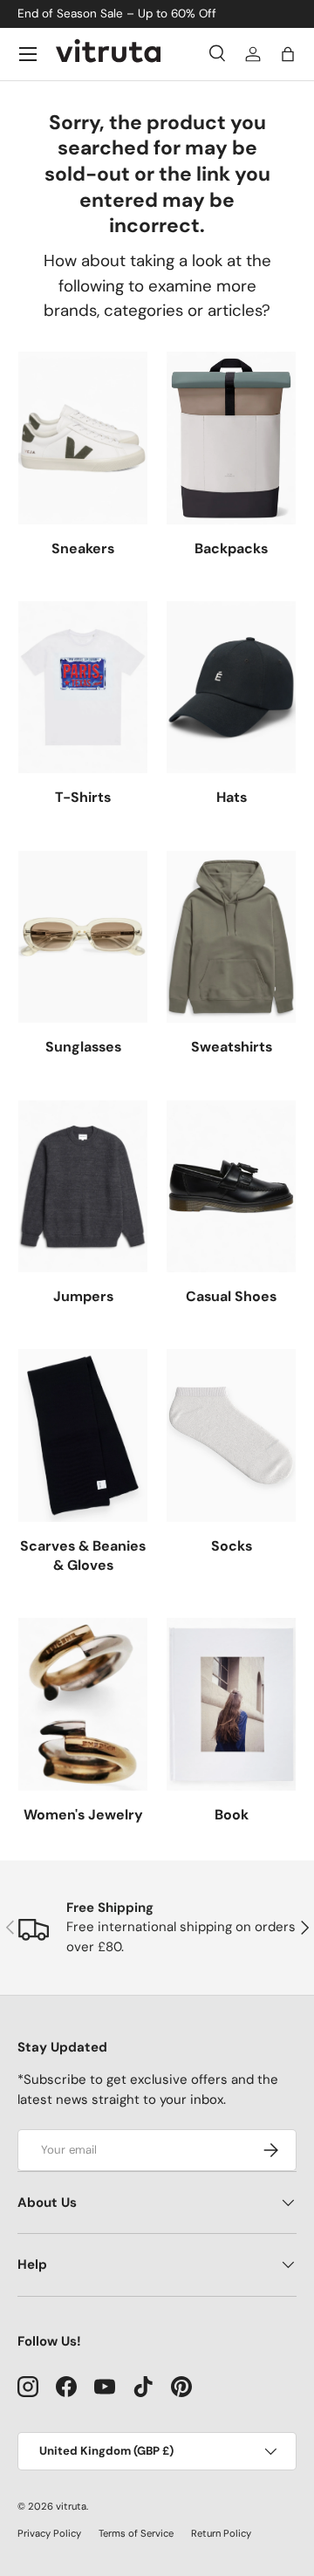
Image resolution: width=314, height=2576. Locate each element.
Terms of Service (136, 2533)
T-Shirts (83, 797)
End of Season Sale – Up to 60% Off (117, 14)
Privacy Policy (49, 2533)
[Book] (231, 1704)
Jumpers (83, 1296)
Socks (232, 1546)
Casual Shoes (231, 1296)
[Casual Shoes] (231, 1186)
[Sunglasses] (83, 937)
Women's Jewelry (83, 1815)
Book (232, 1815)
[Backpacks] (231, 438)
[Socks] (231, 1435)
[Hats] (231, 687)
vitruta (71, 2506)
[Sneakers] (83, 438)
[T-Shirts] (83, 687)
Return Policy (221, 2533)
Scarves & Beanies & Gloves (83, 1555)
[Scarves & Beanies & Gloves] (83, 1435)
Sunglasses (83, 1047)
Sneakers (83, 548)
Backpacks (231, 548)
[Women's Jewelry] (83, 1704)
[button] (288, 54)
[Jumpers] (83, 1186)
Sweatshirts (232, 1047)
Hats (232, 797)
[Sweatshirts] (231, 937)
